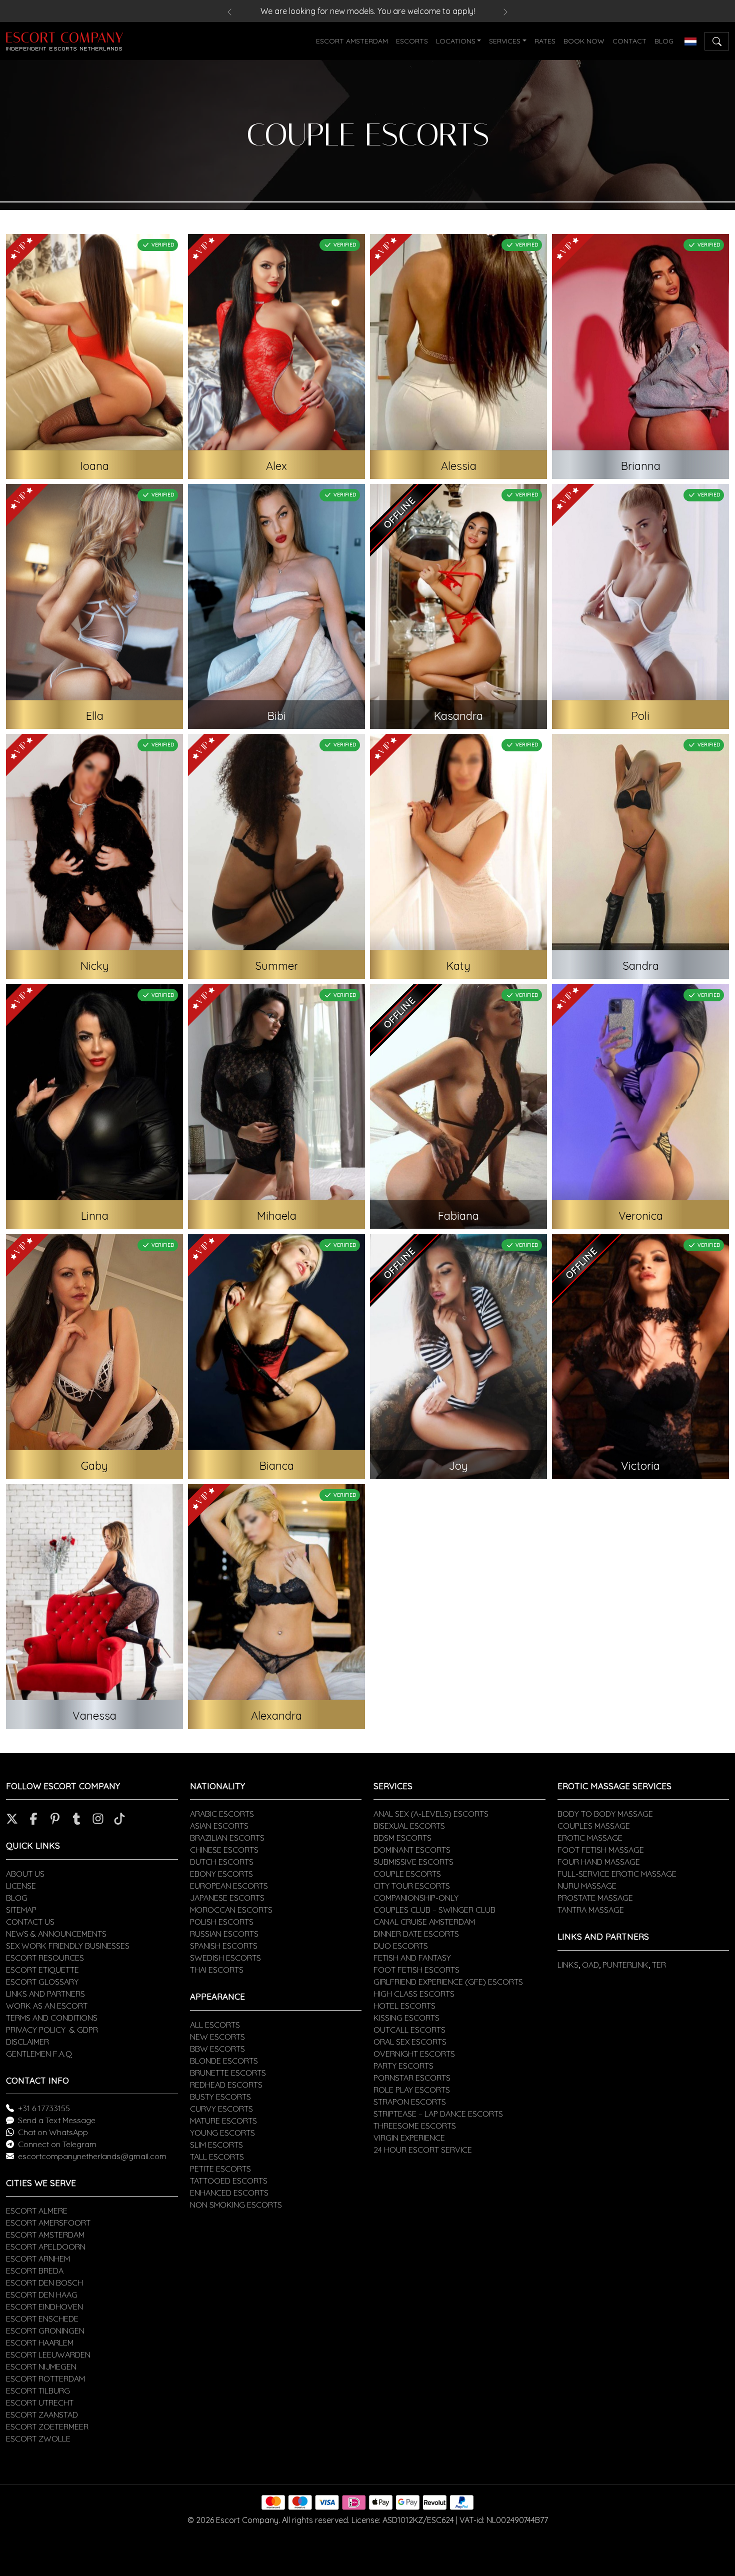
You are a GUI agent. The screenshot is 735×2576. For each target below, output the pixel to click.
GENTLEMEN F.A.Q (39, 2054)
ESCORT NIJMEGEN (41, 2367)
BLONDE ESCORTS (224, 2061)
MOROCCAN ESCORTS (231, 1910)
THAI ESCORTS (217, 1970)
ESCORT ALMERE (37, 2211)
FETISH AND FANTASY (412, 1958)
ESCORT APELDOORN (46, 2247)
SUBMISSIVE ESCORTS (413, 1862)
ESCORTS (412, 41)
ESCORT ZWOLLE (38, 2439)
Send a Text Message (57, 2120)
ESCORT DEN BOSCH (44, 2283)
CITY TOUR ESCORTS (412, 1886)
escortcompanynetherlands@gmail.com (92, 2156)
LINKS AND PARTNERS (45, 1994)
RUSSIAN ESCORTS (224, 1934)
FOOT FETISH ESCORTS (416, 1970)
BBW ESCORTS (217, 2049)
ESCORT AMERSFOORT (48, 2223)
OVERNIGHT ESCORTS (414, 2054)
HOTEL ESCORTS (404, 2006)
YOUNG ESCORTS (222, 2133)
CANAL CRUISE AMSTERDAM (424, 1922)
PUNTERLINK (625, 1965)
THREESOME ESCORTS (415, 2126)
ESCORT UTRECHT (40, 2403)
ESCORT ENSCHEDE (42, 2319)
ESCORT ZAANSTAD (42, 2415)
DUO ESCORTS (401, 1946)
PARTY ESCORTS (403, 2066)
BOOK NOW (584, 41)
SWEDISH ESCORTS (225, 1958)
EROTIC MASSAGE (590, 1838)
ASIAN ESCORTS (219, 1826)
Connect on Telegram (57, 2144)
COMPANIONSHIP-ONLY (416, 1898)
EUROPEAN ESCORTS (229, 1886)
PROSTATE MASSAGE (595, 1898)
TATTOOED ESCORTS (229, 2181)
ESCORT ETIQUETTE (42, 1970)
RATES (545, 41)
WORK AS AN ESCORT (47, 2006)
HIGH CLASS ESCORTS (414, 1994)
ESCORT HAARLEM (40, 2343)
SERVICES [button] (505, 41)
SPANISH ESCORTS (224, 1946)
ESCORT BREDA (35, 2271)
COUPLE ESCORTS (407, 1874)
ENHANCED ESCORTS (229, 2193)
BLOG (664, 41)
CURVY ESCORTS (221, 2109)
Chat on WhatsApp (53, 2132)
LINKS (568, 1965)
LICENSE (21, 1886)
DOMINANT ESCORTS (412, 1850)
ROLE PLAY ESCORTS (412, 2090)
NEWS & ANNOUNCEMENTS (56, 1934)
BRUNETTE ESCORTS (228, 2073)
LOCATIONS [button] (456, 41)
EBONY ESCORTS (221, 1874)
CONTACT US (30, 1922)
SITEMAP (21, 1910)
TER (659, 1965)
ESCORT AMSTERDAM (352, 41)
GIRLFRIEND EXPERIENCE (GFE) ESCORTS (448, 1982)
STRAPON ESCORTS (410, 2102)
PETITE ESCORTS (220, 2169)
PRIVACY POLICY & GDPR (52, 2030)
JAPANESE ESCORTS (227, 1898)
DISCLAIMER (27, 2042)
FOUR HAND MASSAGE (599, 1862)
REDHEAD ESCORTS (226, 2085)
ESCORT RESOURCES (45, 1958)
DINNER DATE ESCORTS (416, 1934)
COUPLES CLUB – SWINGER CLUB (434, 1910)
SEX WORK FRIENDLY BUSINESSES (68, 1946)
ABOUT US (25, 1874)
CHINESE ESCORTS (224, 1850)
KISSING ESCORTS (406, 2018)
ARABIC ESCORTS (222, 1814)
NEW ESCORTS (217, 2037)
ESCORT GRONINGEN (45, 2331)
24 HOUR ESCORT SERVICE (423, 2150)
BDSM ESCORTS (402, 1838)
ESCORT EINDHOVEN (44, 2307)
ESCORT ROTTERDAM (45, 2379)
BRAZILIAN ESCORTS (227, 1838)
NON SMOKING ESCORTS (236, 2205)
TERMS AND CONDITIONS (52, 2018)
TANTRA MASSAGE (591, 1910)
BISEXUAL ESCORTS (409, 1826)
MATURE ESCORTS (223, 2121)
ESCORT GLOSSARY (42, 1982)
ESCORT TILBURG (38, 2391)
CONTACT (629, 41)
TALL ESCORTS (217, 2157)
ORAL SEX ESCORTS (410, 2042)
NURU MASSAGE (587, 1886)
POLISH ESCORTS (222, 1922)
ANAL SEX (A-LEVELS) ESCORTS (431, 1814)
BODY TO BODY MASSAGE (605, 1814)
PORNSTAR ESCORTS (412, 2078)
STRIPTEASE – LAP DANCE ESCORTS (438, 2114)
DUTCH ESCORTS (222, 1862)
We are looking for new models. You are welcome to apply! (368, 11)
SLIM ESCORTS (216, 2145)
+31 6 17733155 (44, 2108)
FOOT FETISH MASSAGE (601, 1850)
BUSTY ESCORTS (220, 2097)
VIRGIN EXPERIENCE (409, 2138)
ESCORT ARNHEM (38, 2259)
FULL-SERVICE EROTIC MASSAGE (617, 1874)
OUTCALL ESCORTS (409, 2030)
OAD (590, 1965)
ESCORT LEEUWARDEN (48, 2355)
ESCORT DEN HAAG (42, 2295)
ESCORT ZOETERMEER (47, 2427)
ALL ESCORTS (215, 2025)
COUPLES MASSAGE (594, 1826)
